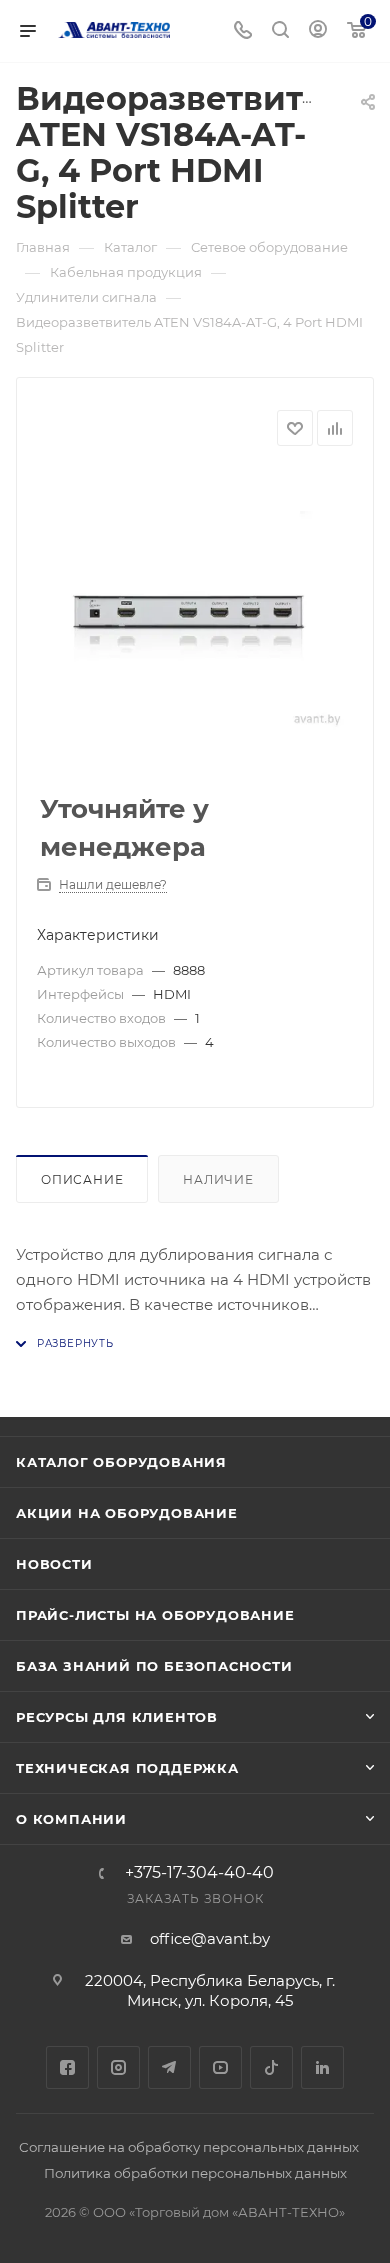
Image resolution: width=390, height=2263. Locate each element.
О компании (71, 1819)
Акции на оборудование (127, 1513)
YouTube (220, 2067)
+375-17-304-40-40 (199, 1873)
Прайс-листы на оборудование (155, 1615)
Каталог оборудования (121, 1462)
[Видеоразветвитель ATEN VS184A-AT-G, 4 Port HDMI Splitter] (195, 621)
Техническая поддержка (127, 1768)
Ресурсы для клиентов (117, 1717)
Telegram (169, 2067)
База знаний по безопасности (154, 1666)
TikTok (271, 2067)
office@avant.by (210, 1938)
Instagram (118, 2067)
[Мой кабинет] (318, 31)
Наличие (218, 1179)
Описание (82, 1179)
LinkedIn (322, 2067)
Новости (54, 1564)
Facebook (67, 2067)
